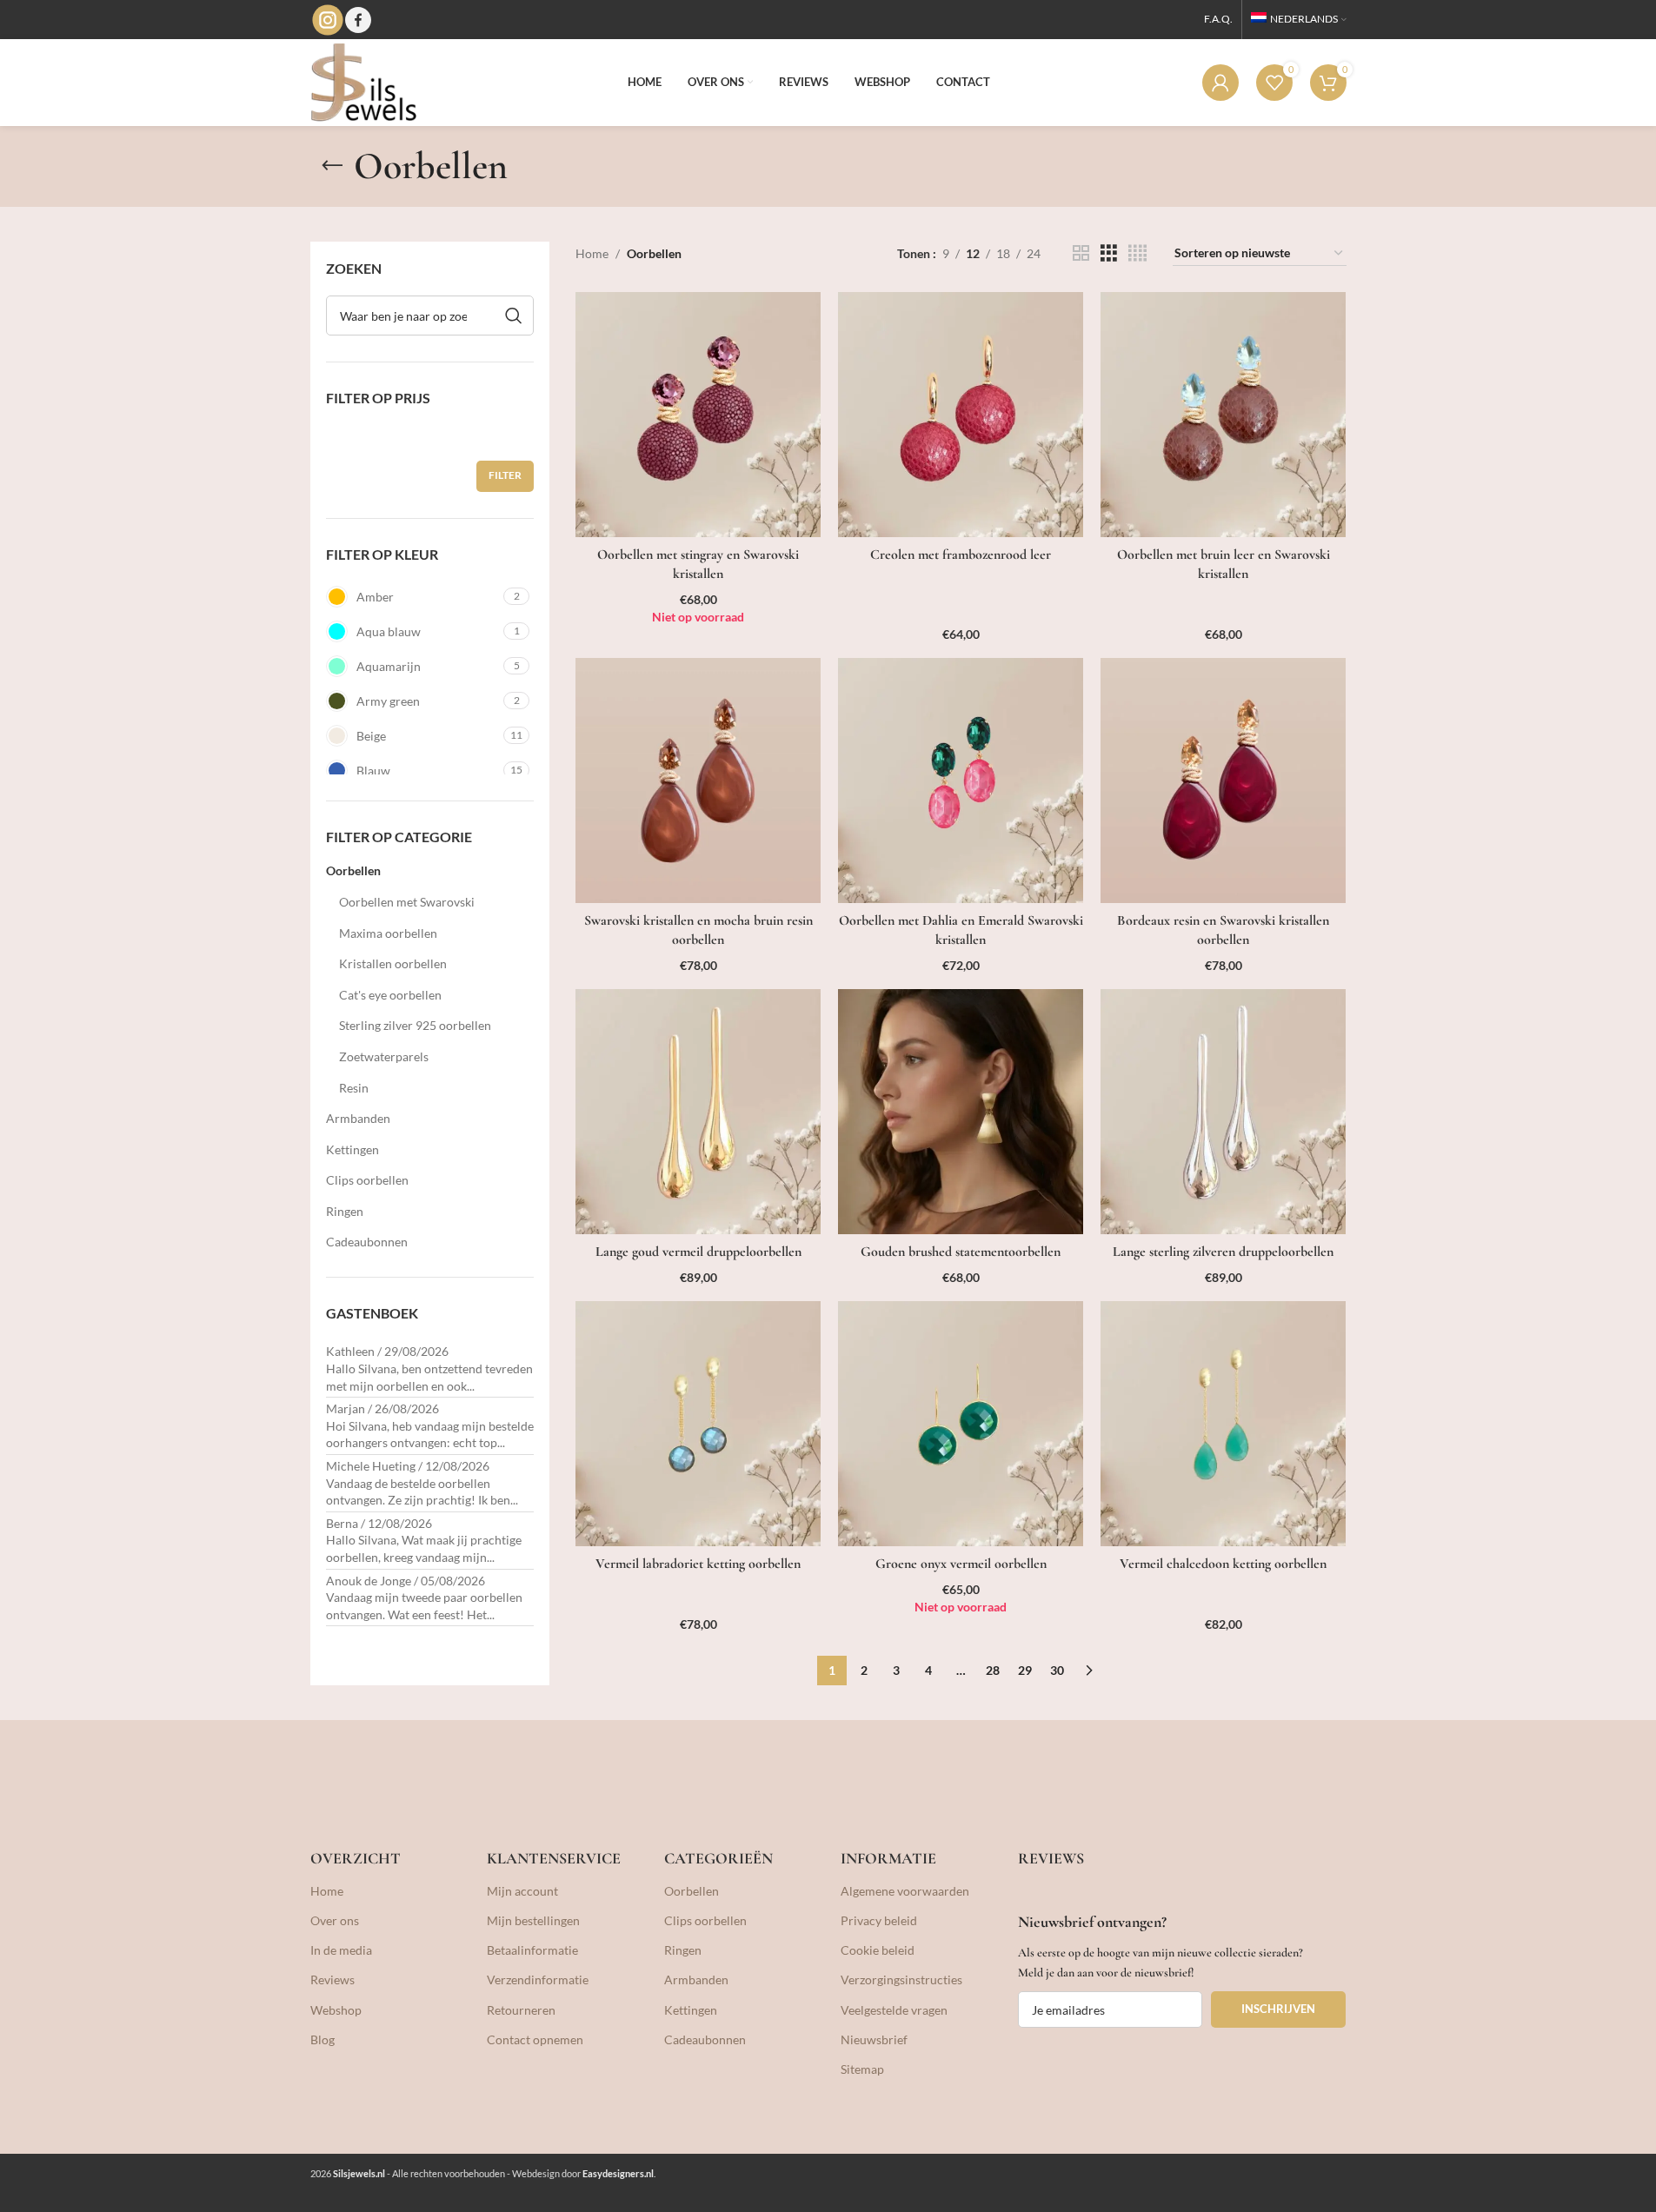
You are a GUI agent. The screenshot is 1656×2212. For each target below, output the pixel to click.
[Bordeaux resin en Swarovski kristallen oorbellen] (1223, 781)
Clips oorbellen (367, 1180)
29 (1025, 1670)
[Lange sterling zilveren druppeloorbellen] (1223, 1112)
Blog (323, 2039)
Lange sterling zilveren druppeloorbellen (1223, 1252)
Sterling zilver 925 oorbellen (415, 1025)
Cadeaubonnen (367, 1242)
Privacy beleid (879, 1920)
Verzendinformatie (538, 1980)
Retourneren (521, 2010)
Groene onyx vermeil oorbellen (961, 1564)
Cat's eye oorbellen (390, 995)
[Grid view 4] (1137, 253)
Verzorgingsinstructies (901, 1980)
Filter (505, 475)
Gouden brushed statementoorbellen (961, 1252)
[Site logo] (363, 81)
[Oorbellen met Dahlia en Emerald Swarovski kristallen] (961, 781)
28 (993, 1670)
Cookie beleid (878, 1950)
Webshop (336, 2010)
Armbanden (358, 1118)
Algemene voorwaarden (905, 1891)
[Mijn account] (1220, 83)
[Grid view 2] (1081, 253)
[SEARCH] (514, 316)
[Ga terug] (332, 166)
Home (592, 253)
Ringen (345, 1211)
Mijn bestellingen (533, 1920)
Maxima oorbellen (388, 933)
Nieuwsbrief (874, 2039)
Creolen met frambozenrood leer (961, 555)
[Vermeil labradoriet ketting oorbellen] (698, 1424)
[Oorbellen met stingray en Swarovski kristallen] (698, 415)
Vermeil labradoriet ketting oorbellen (698, 1564)
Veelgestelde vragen (894, 2010)
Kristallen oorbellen (393, 963)
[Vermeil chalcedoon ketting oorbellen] (1223, 1424)
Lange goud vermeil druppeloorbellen (698, 1252)
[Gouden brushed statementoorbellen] (961, 1112)
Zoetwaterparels (384, 1056)
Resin (354, 1088)
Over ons (335, 1920)
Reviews (333, 1980)
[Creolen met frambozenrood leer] (961, 415)
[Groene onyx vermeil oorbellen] (961, 1424)
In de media (341, 1950)
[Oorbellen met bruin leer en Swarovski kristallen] (1223, 415)
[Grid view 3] (1109, 253)
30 (1057, 1670)
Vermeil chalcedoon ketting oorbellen (1223, 1564)
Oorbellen (353, 870)
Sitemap (862, 2069)
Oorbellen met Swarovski (407, 902)
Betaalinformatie (532, 1950)
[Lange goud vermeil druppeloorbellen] (698, 1112)
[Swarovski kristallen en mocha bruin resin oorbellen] (698, 781)
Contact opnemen (535, 2039)
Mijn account (522, 1891)
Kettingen (352, 1149)
